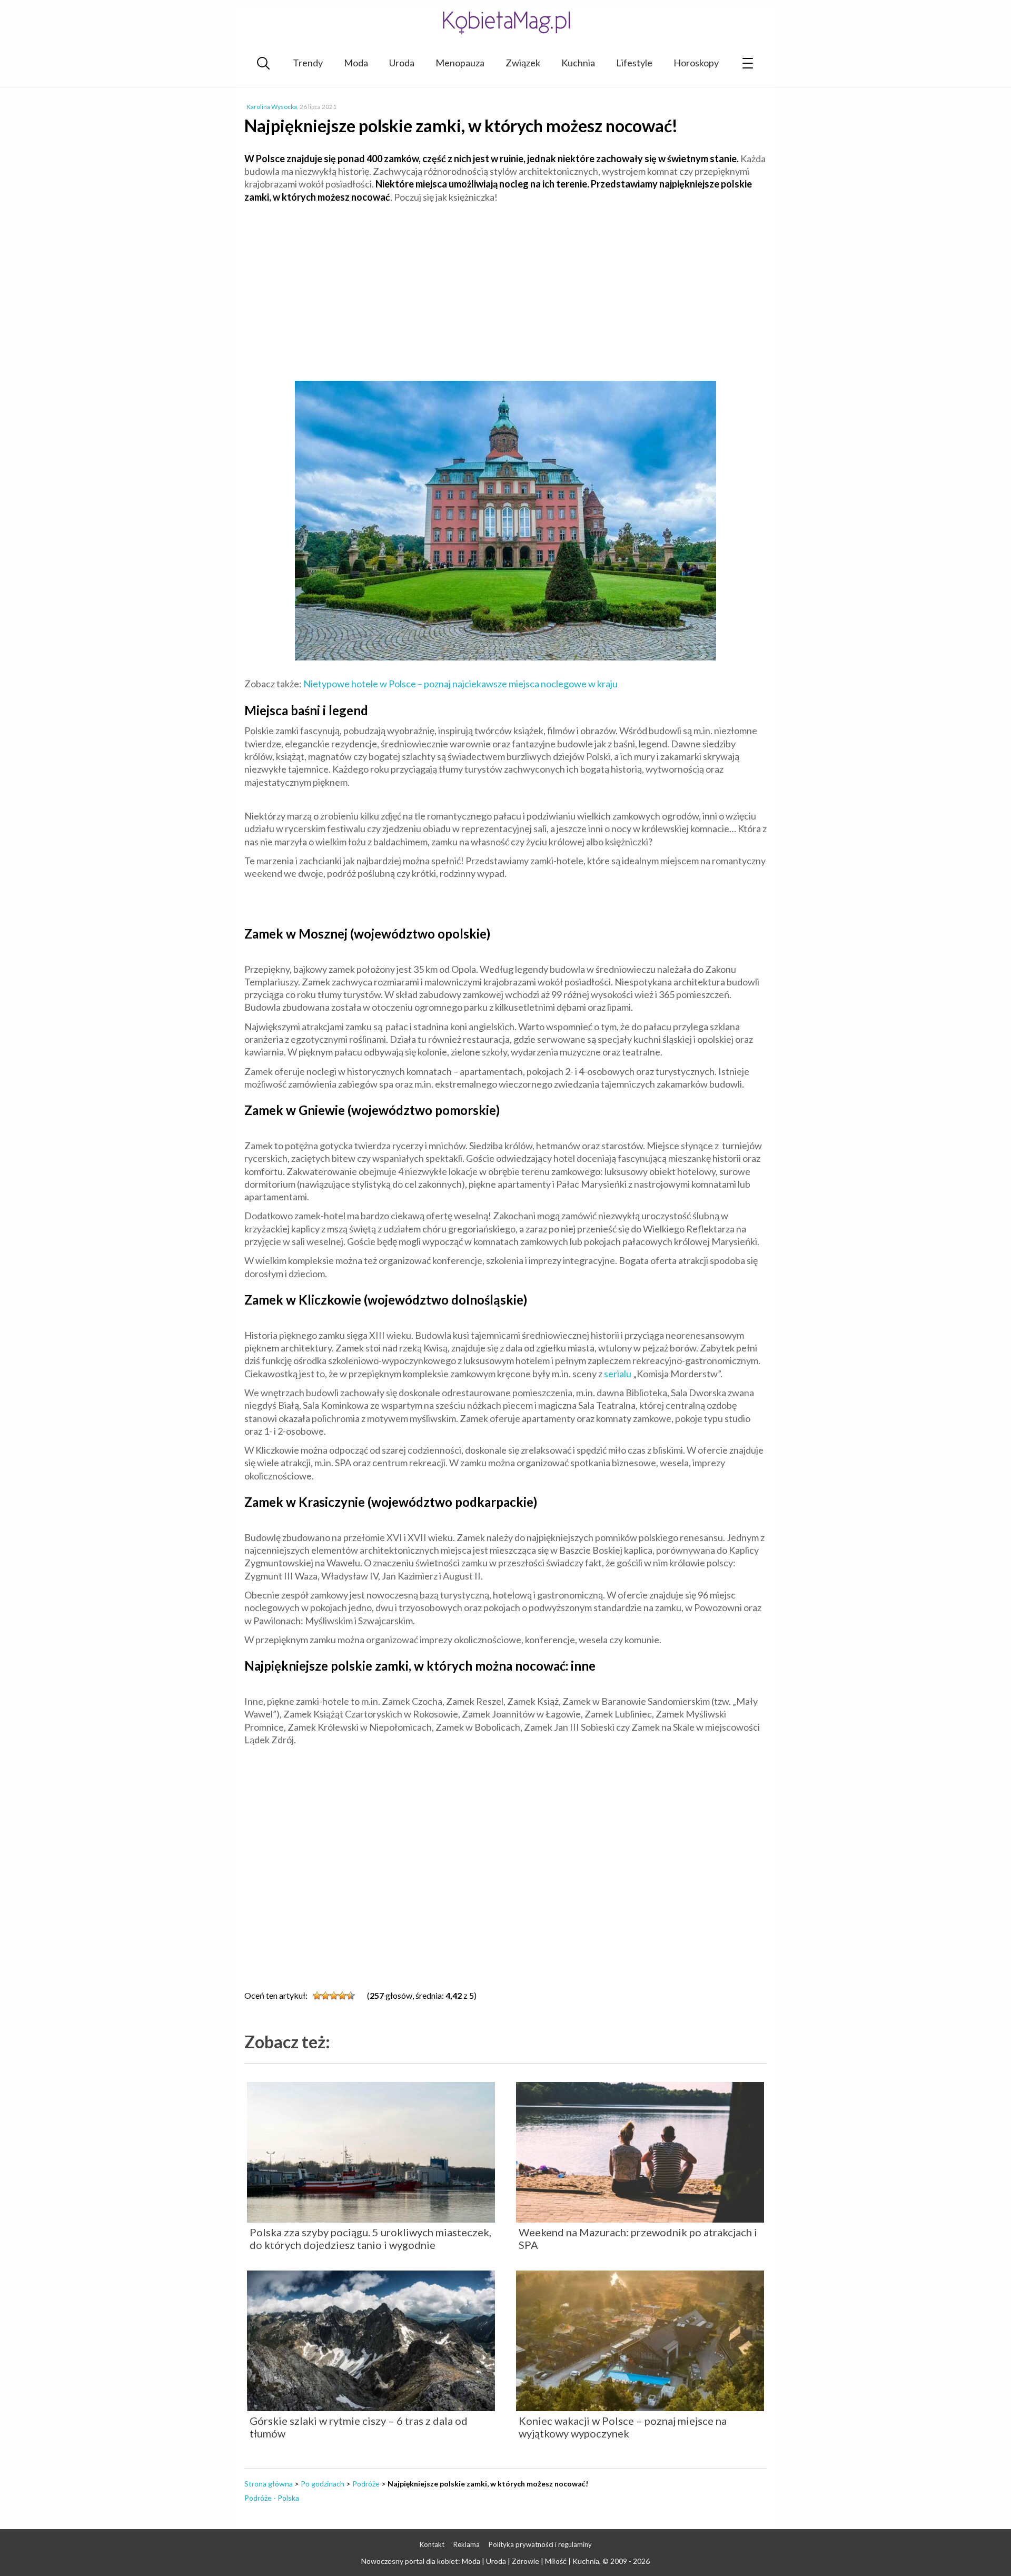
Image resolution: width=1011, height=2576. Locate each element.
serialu (618, 1374)
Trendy (308, 63)
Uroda (402, 63)
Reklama (467, 2544)
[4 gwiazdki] (342, 1996)
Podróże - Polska (272, 2498)
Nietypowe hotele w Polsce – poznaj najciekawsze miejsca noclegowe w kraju (460, 684)
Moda (356, 63)
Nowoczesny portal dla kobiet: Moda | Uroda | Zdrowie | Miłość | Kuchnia (480, 2561)
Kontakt (432, 2544)
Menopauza (460, 63)
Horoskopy (696, 63)
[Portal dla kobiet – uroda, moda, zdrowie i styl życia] (506, 22)
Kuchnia (578, 63)
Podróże (366, 2484)
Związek (523, 63)
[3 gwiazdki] (334, 1996)
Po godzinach (323, 2484)
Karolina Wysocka (272, 107)
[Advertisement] (506, 288)
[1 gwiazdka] (317, 1996)
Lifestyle (634, 63)
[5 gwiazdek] (351, 1996)
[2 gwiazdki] (325, 1996)
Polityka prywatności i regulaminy (540, 2544)
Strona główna (269, 2484)
